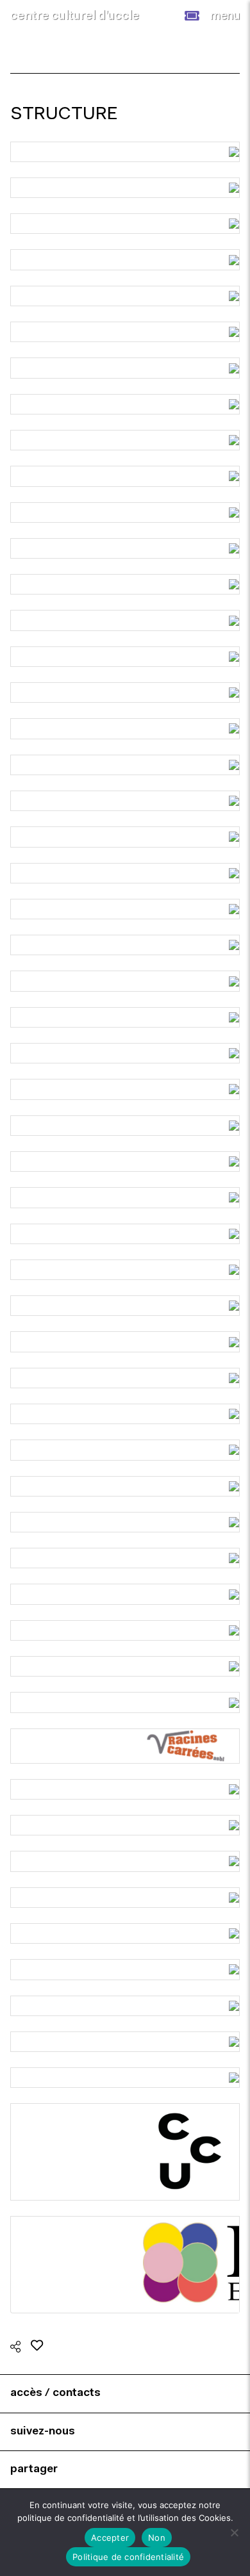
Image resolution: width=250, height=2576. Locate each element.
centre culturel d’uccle (75, 16)
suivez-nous (43, 2432)
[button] (192, 16)
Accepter (110, 2538)
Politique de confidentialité (128, 2557)
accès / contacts (55, 2393)
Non (157, 2538)
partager (34, 2469)
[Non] (234, 2532)
